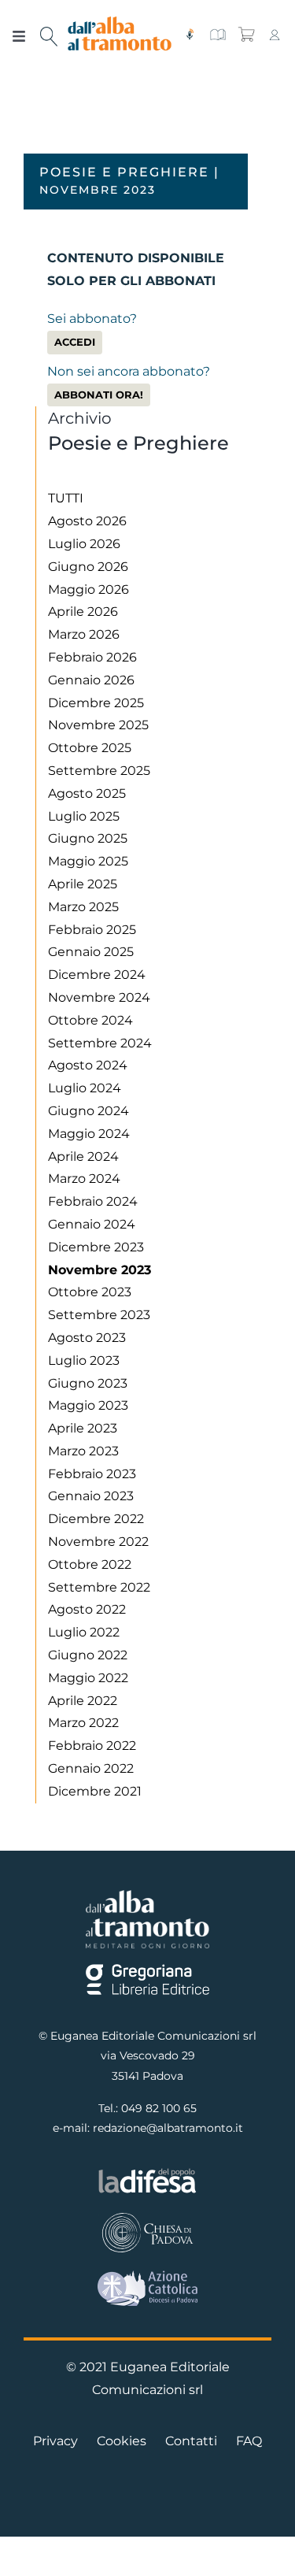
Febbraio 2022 (92, 1746)
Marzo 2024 (84, 1179)
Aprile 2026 (83, 612)
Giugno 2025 (88, 838)
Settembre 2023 (99, 1315)
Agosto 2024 (88, 1065)
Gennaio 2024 (92, 1224)
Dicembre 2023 (96, 1247)
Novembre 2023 (100, 1270)
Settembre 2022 (99, 1587)
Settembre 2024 (100, 1043)
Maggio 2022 (88, 1678)
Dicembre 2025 (96, 703)
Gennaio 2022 (91, 1768)
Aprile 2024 (83, 1156)
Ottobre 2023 (90, 1292)
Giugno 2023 (88, 1383)
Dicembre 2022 (96, 1519)
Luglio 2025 (84, 816)
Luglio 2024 (85, 1088)
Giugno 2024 (88, 1111)
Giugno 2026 (88, 567)
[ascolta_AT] (190, 34)
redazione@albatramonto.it (168, 2128)
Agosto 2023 (87, 1338)
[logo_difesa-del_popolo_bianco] (147, 2172)
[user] (275, 34)
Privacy (55, 2441)
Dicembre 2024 (97, 975)
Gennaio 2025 (91, 952)
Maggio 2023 (88, 1405)
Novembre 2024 (99, 997)
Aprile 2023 (83, 1428)
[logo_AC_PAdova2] (147, 2276)
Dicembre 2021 (95, 1791)
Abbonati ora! (99, 395)
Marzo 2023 (83, 1451)
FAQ (249, 2441)
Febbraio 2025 (92, 930)
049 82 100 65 (159, 2108)
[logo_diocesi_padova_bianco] (147, 2216)
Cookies (122, 2441)
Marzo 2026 (84, 634)
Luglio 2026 (84, 544)
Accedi (75, 342)
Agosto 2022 (87, 1609)
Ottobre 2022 (90, 1564)
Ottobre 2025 (90, 748)
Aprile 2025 (83, 884)
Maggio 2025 (88, 861)
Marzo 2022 (83, 1723)
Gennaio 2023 (91, 1496)
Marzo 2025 (83, 907)
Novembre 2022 (98, 1542)
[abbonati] (218, 34)
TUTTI (66, 498)
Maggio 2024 (89, 1134)
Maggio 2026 (88, 589)
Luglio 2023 (84, 1360)
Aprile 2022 (83, 1701)
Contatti (191, 2441)
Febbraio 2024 (93, 1201)
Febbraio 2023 (92, 1474)
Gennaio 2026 (91, 680)
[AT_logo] (120, 22)
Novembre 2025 (98, 725)
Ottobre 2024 (90, 1020)
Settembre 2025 (99, 771)
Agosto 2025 (87, 793)
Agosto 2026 (87, 521)
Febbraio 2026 (92, 657)
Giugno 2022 (88, 1655)
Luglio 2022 (84, 1632)
